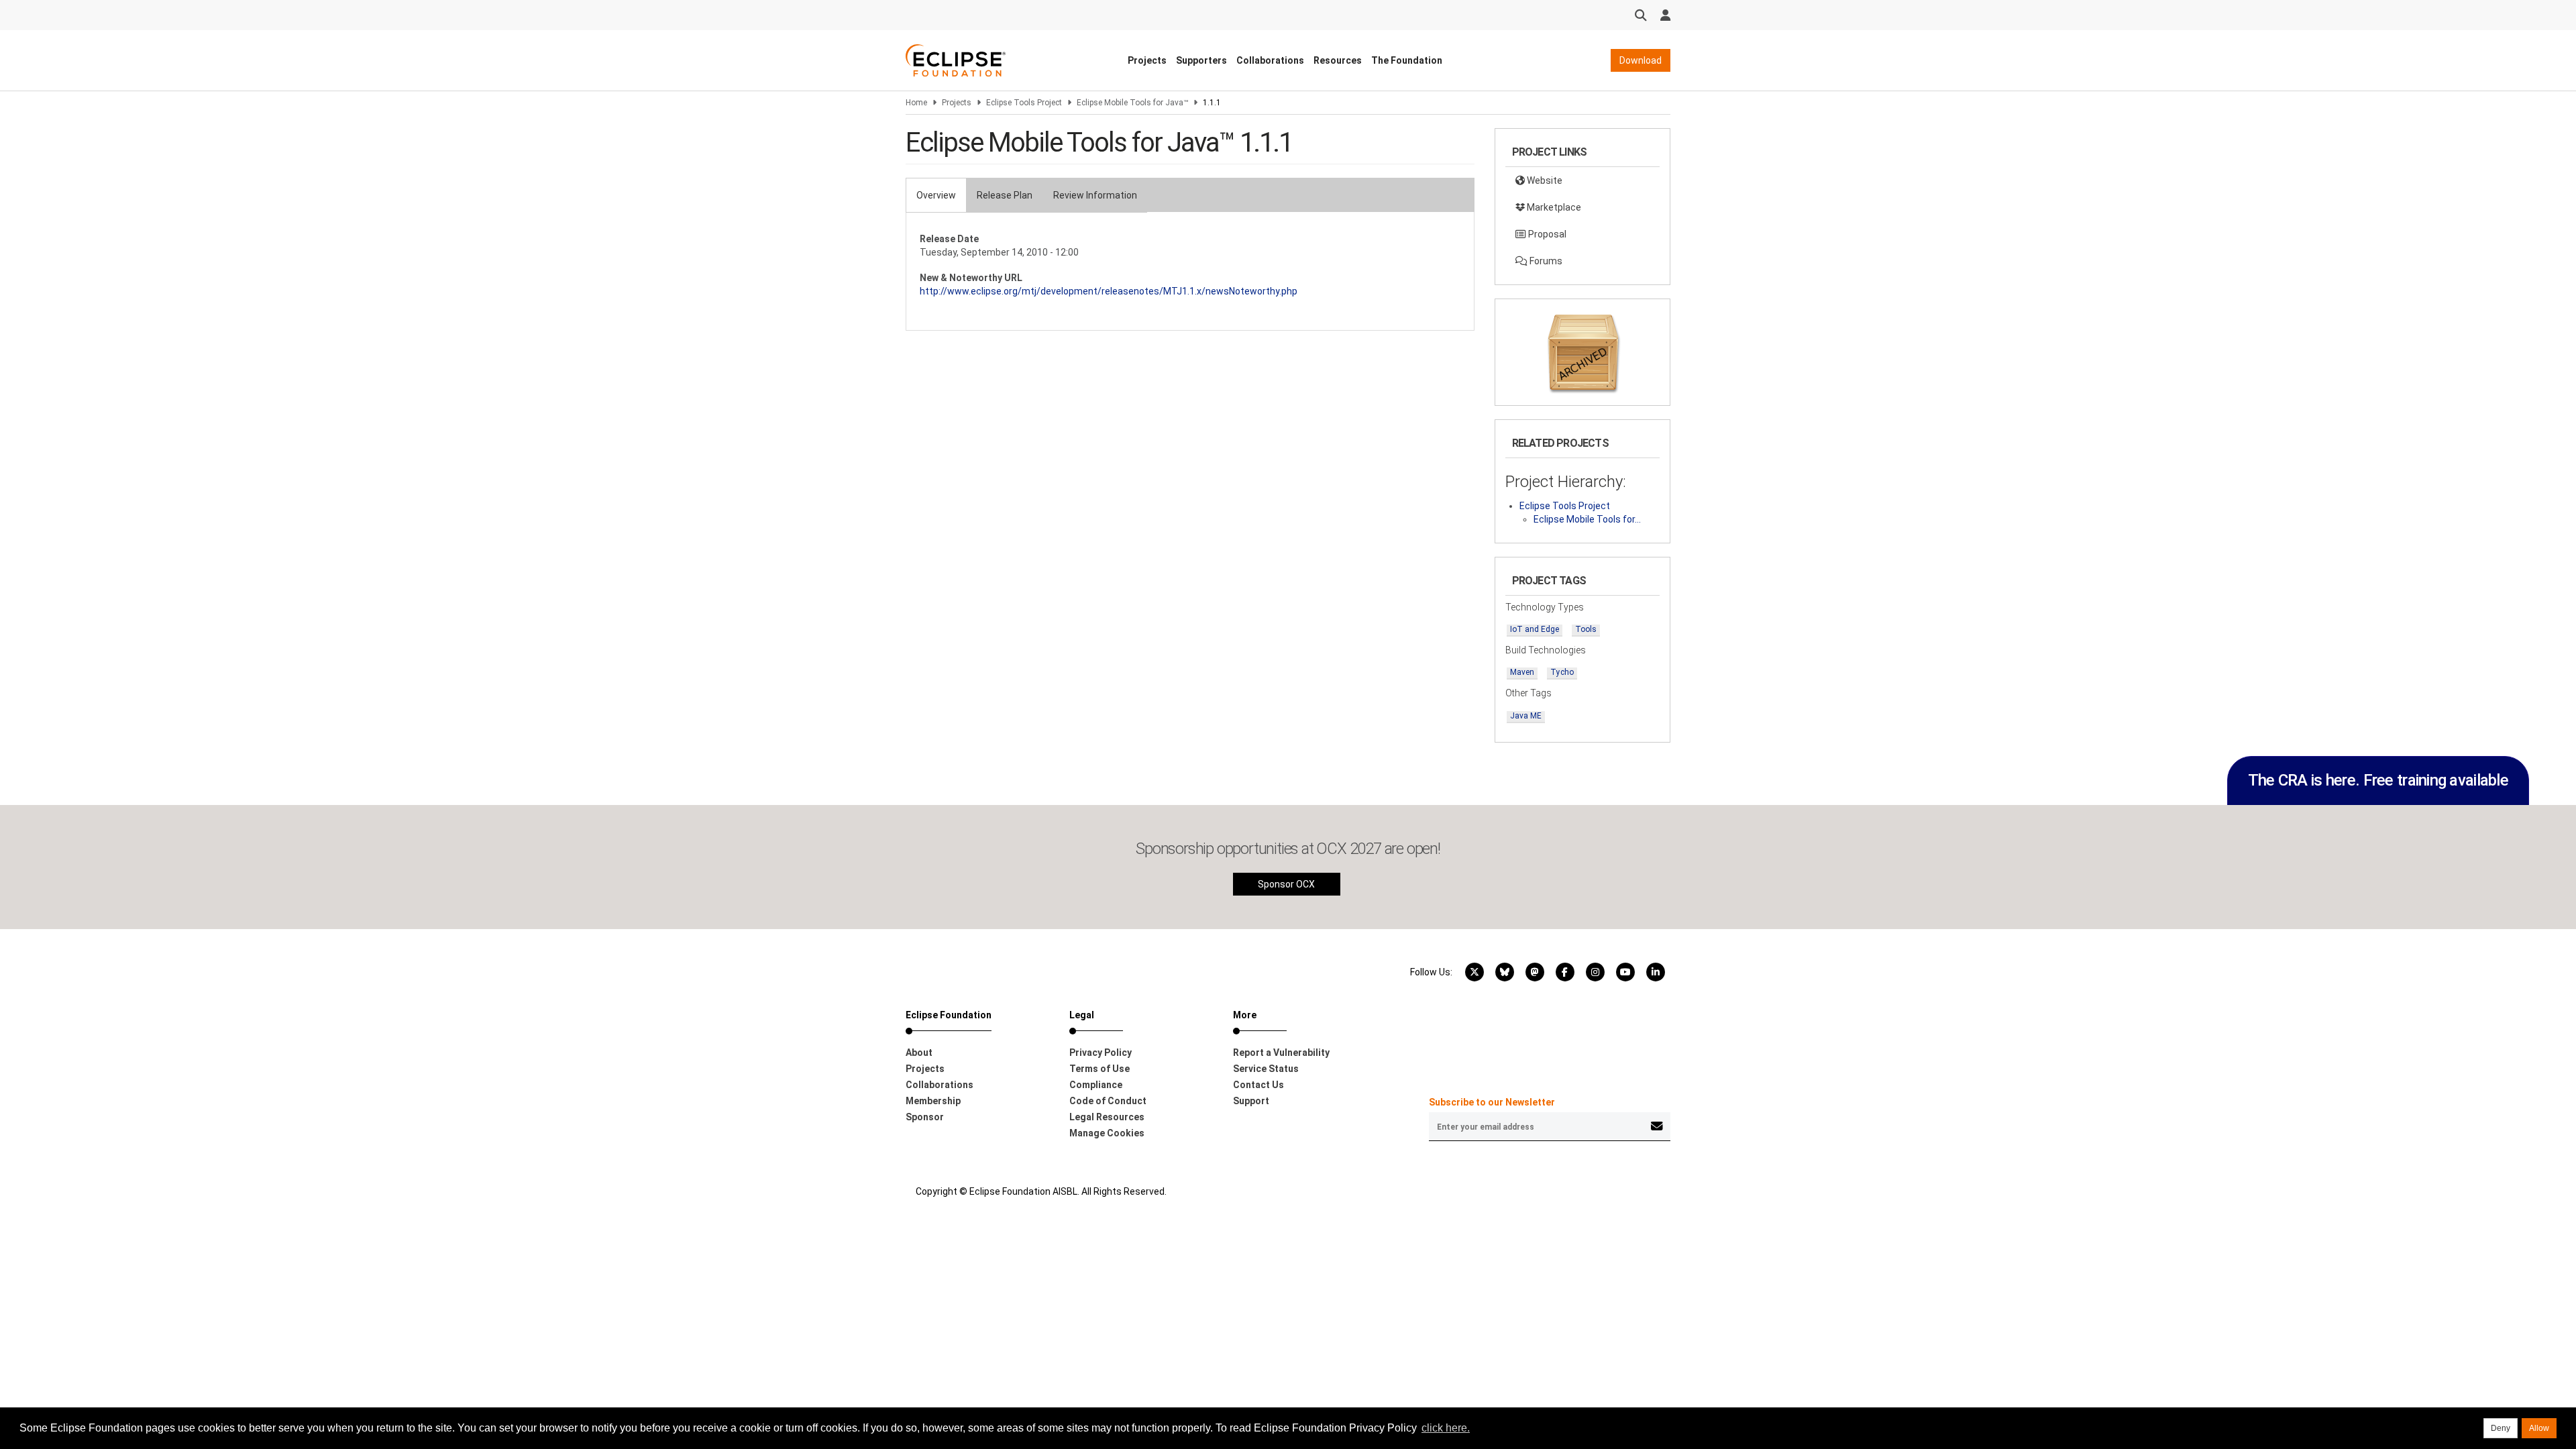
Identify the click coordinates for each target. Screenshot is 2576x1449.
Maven (1522, 672)
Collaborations (1270, 60)
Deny (2501, 1428)
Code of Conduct (1108, 1101)
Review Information (1095, 195)
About (919, 1053)
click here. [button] (1446, 1428)
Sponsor (925, 1117)
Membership (933, 1101)
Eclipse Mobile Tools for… (1587, 519)
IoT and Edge (1535, 629)
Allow (2539, 1428)
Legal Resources (1107, 1117)
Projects (1147, 60)
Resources (1338, 60)
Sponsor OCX (1286, 884)
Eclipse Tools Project (1024, 103)
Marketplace (1553, 207)
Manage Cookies (1107, 1133)
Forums (1545, 261)
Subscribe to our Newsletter (1492, 1102)
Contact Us (1258, 1085)
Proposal (1546, 234)
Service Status (1266, 1069)
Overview (936, 195)
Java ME (1526, 716)
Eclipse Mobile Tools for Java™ (1132, 103)
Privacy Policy (1101, 1053)
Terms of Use (1099, 1069)
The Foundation (1407, 60)
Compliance (1096, 1085)
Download (1641, 60)
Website (1544, 180)
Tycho (1562, 672)
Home (916, 103)
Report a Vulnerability (1281, 1053)
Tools (1586, 629)
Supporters (1201, 60)
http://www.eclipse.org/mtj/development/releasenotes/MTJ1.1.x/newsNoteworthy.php (1109, 291)
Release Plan (1005, 195)
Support (1251, 1101)
